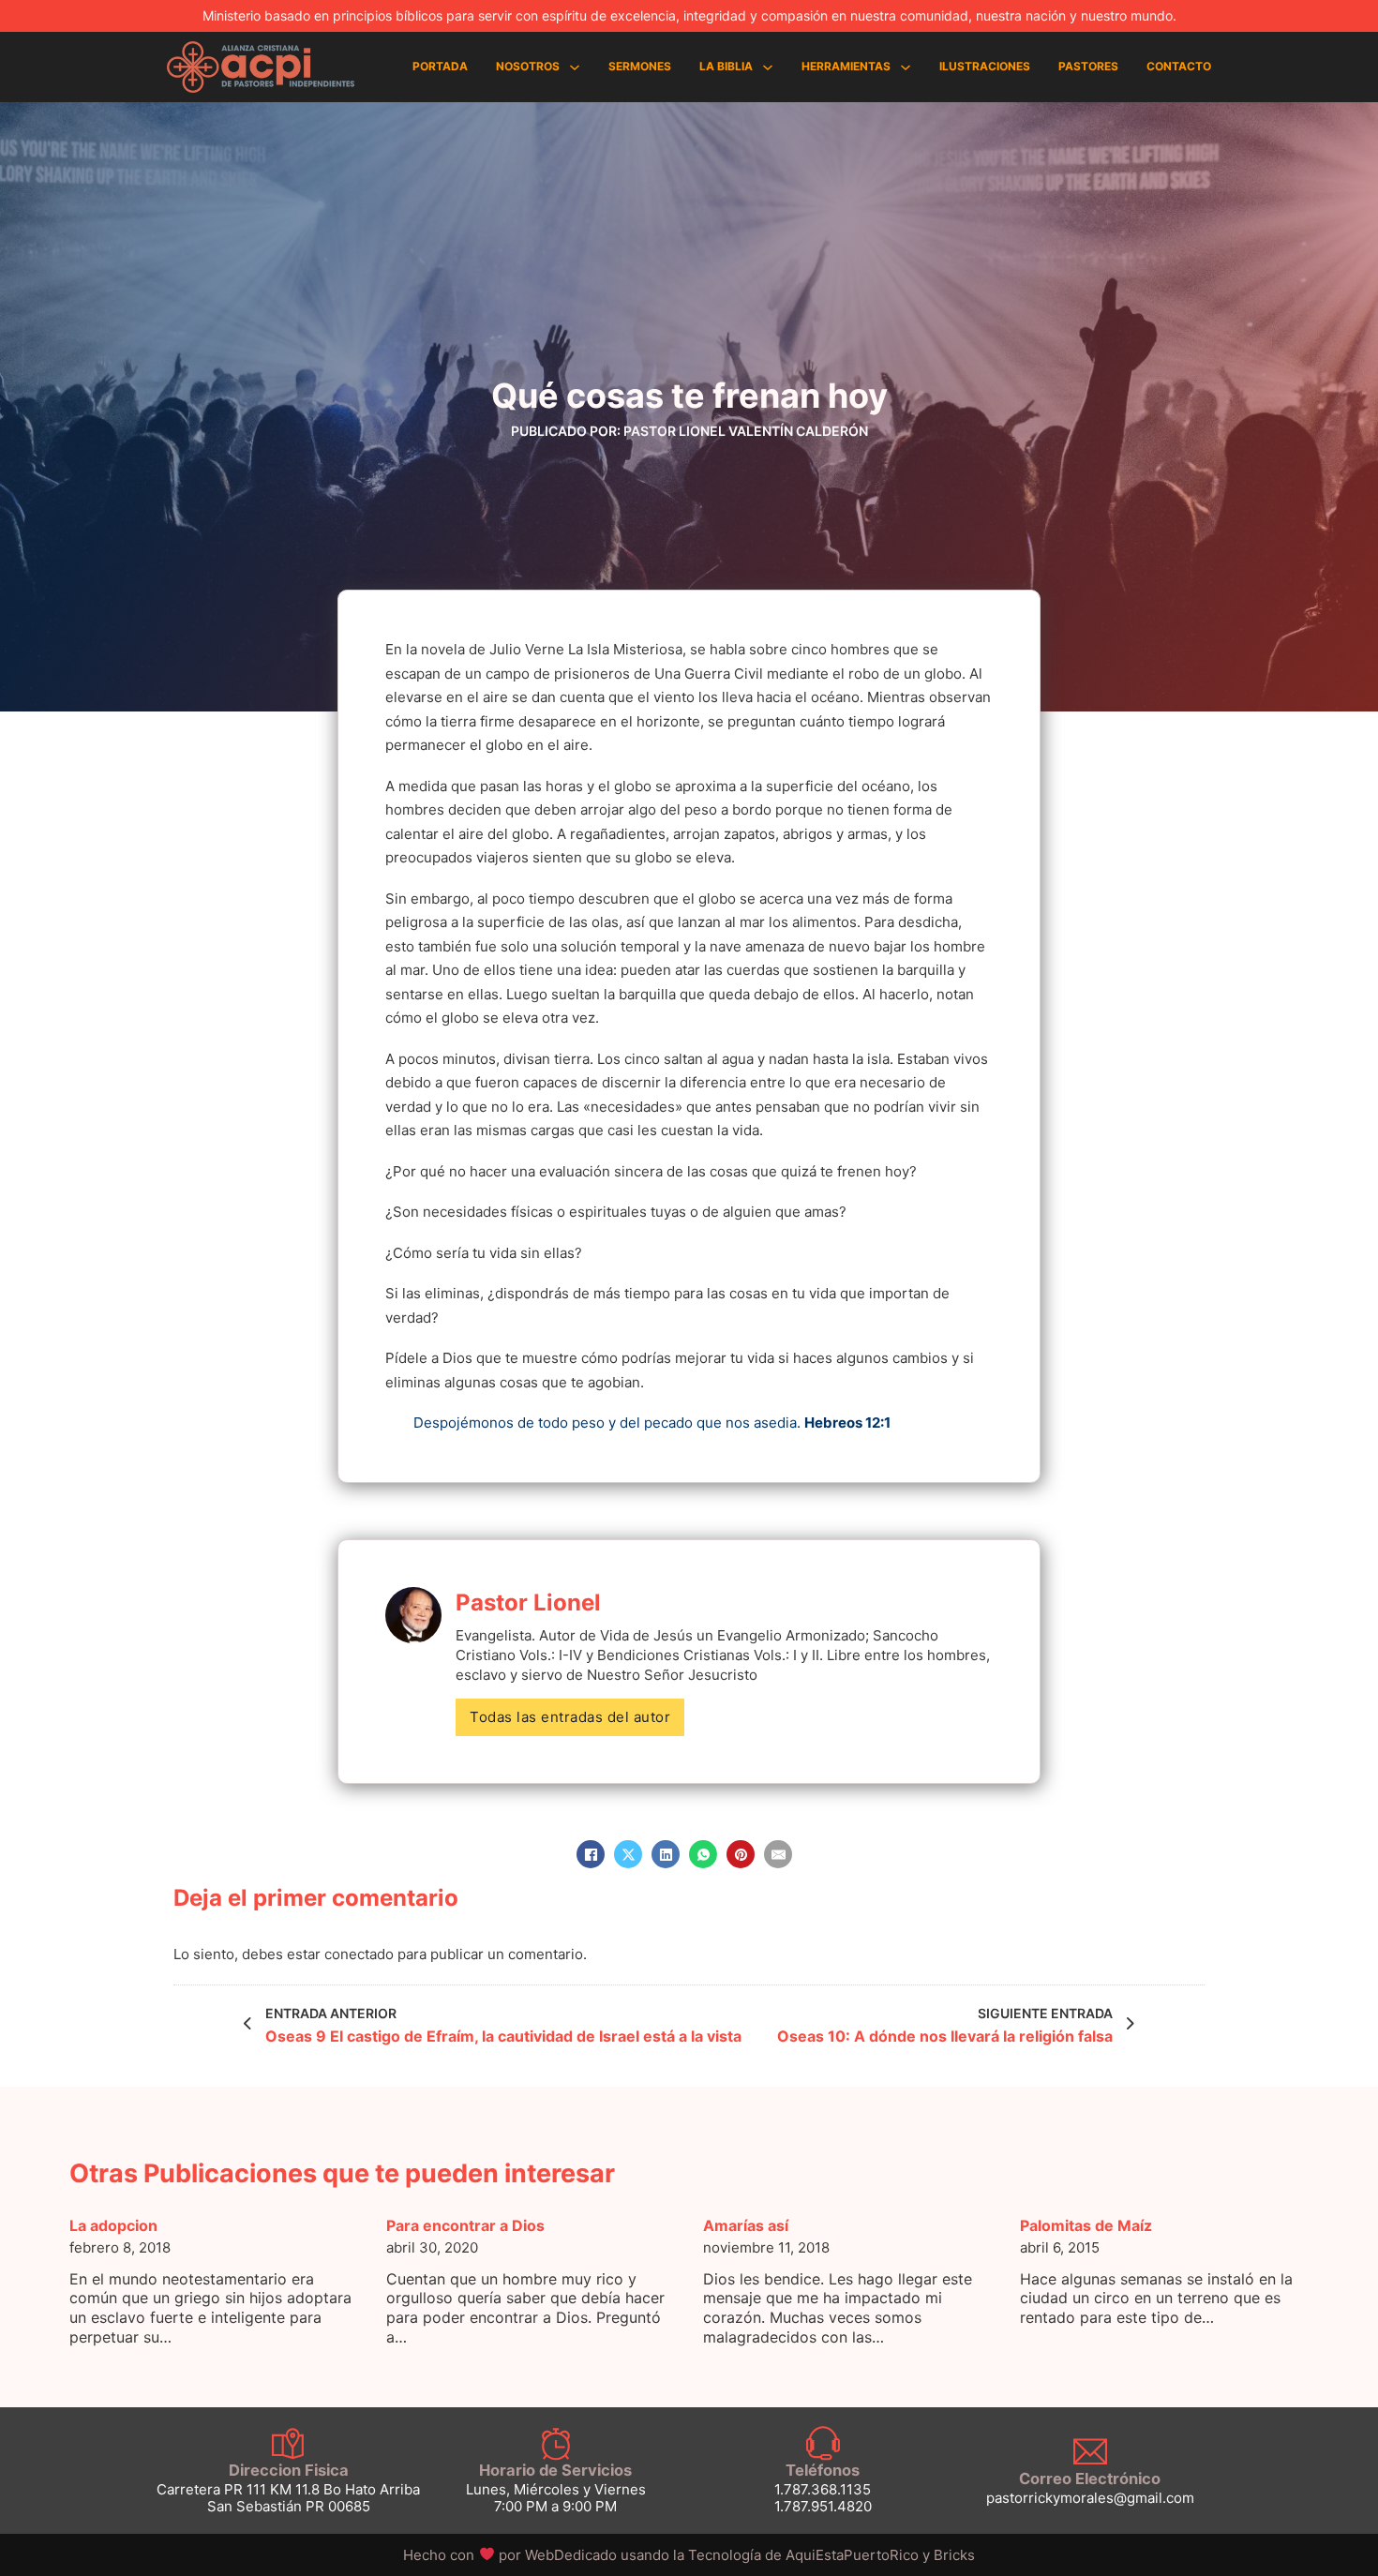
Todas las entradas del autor (570, 1717)
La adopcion (113, 2225)
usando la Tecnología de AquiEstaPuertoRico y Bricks (798, 2555)
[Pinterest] (741, 1854)
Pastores (1088, 66)
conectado (359, 1954)
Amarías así (746, 2225)
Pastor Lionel (528, 1603)
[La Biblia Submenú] (768, 67)
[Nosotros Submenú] (575, 67)
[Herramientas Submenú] (906, 67)
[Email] (778, 1854)
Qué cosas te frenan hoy (689, 396)
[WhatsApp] (703, 1854)
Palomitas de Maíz (1086, 2225)
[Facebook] (591, 1854)
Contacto (1179, 66)
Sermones (640, 66)
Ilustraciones (985, 66)
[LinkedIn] (666, 1854)
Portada (440, 66)
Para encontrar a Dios (465, 2225)
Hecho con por (511, 2555)
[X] (628, 1854)
